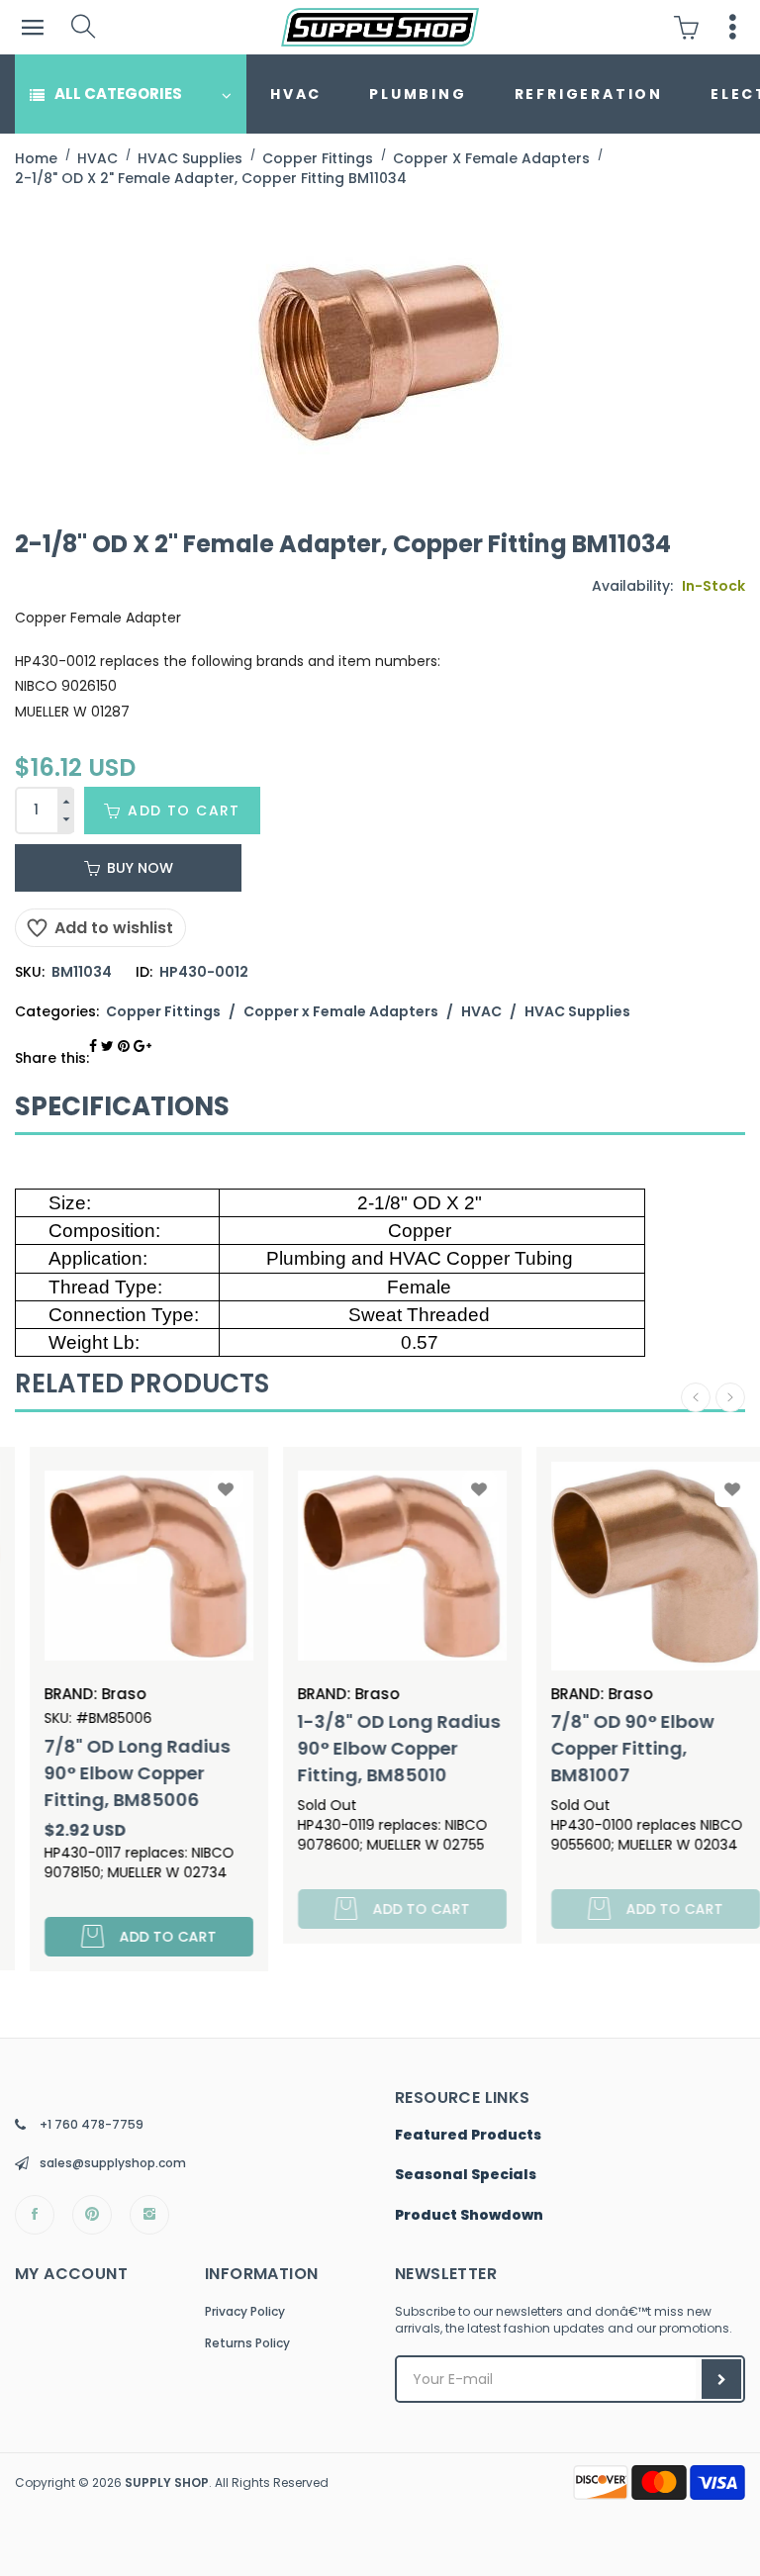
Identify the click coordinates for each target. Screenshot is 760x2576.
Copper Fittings (163, 1011)
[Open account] (733, 27)
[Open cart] (691, 27)
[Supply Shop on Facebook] (35, 2215)
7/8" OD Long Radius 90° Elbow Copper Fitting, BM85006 (116, 1773)
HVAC (296, 94)
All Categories (118, 94)
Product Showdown (469, 2216)
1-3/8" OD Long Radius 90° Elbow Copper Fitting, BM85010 (378, 1748)
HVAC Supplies (577, 1011)
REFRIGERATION (589, 94)
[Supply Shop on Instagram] (149, 2215)
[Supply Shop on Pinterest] (92, 2215)
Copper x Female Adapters (341, 1011)
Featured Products (468, 2136)
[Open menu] (32, 27)
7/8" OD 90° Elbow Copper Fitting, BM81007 (611, 1748)
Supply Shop (167, 2482)
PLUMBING (418, 94)
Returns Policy (247, 2343)
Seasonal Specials (466, 2175)
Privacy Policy (245, 2311)
